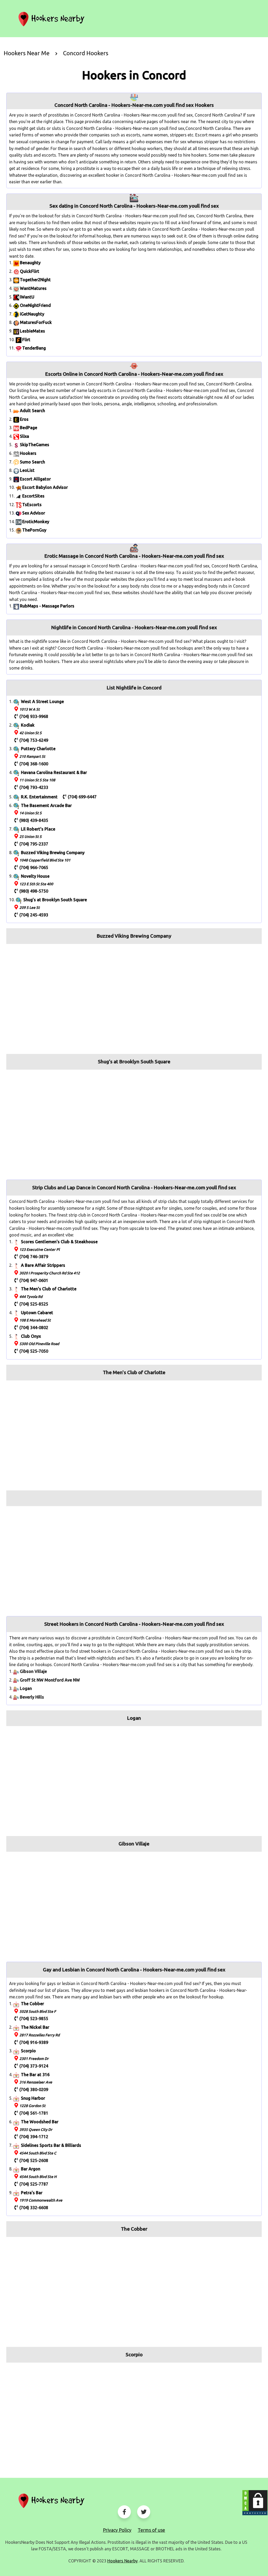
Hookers (28, 453)
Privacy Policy (117, 2530)
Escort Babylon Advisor (45, 487)
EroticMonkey (36, 522)
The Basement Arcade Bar (46, 805)
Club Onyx (31, 1336)
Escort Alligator (35, 479)
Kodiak (28, 725)
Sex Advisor (34, 513)
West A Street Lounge (42, 701)
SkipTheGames (35, 445)
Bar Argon (31, 2169)
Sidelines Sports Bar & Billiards (51, 2145)
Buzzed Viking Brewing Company (53, 853)
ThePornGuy (34, 530)
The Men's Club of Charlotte (49, 1289)
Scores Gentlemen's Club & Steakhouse (59, 1242)
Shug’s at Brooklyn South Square (55, 900)
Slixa (24, 436)
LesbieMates (32, 331)
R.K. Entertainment (39, 797)
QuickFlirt (30, 271)
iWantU (27, 297)
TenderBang (34, 348)
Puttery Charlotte (38, 749)
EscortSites (33, 496)
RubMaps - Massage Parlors (47, 606)
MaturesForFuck (36, 322)
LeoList (27, 470)
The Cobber (32, 2004)
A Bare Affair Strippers (43, 1265)
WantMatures (33, 288)
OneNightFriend (35, 305)
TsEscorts (32, 505)
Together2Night (35, 280)
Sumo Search (32, 462)
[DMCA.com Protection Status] (255, 2503)
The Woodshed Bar (40, 2122)
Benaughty (30, 263)
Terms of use (151, 2530)
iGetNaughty (32, 314)
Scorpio (28, 2051)
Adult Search (32, 411)
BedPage (29, 428)
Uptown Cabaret (37, 1313)
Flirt (26, 340)
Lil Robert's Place (38, 829)
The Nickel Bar (35, 2027)
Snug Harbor (33, 2098)
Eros (24, 419)
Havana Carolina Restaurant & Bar (54, 772)
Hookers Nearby (122, 2561)
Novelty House (35, 876)
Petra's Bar (32, 2193)
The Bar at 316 (35, 2075)
